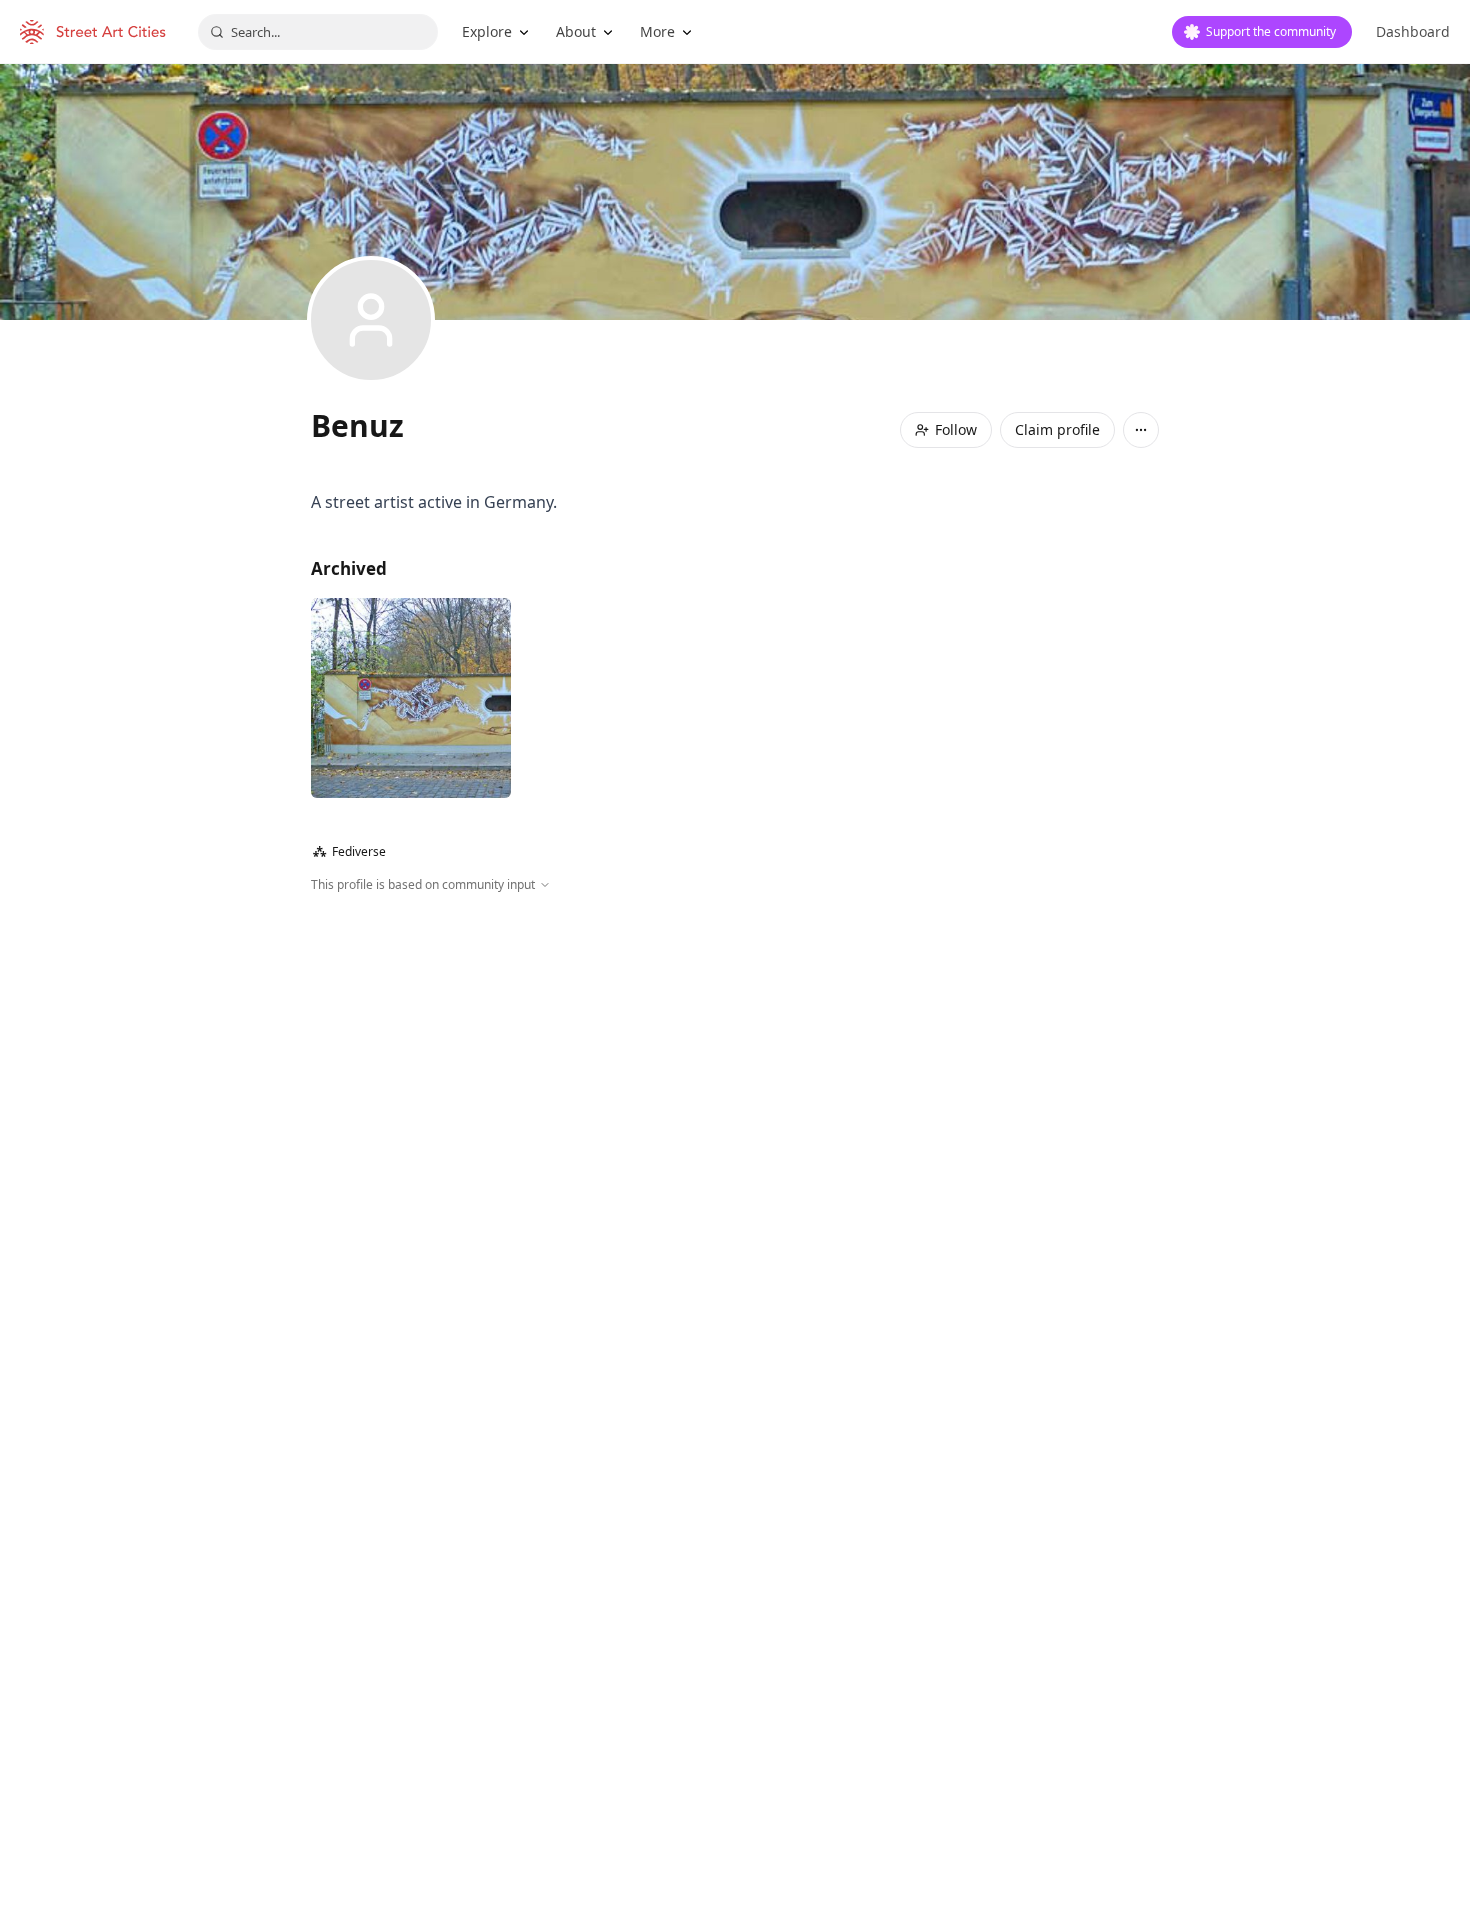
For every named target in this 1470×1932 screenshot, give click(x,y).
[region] (735, 1110)
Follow (956, 429)
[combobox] (318, 32)
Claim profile (1057, 429)
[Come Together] (411, 698)
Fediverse (349, 851)
